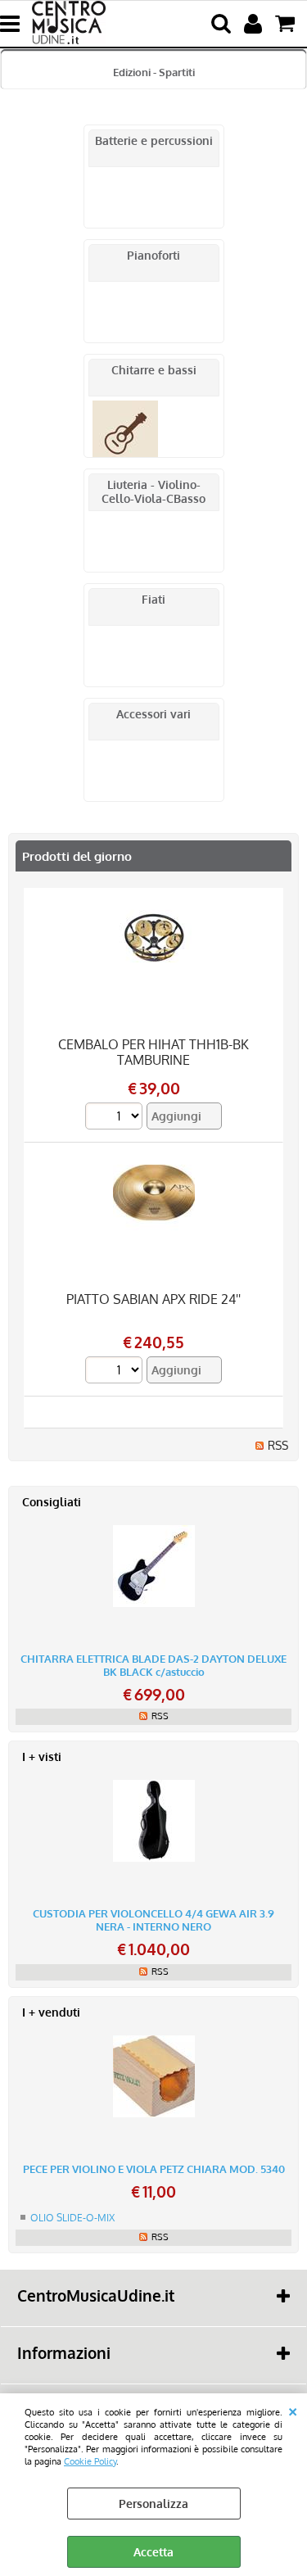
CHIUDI (293, 2410)
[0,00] (287, 24)
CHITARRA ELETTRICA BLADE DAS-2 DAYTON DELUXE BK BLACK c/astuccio (153, 1665)
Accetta (153, 2552)
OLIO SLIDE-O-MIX (72, 2218)
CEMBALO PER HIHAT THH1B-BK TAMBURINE (153, 1052)
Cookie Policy (90, 2461)
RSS (278, 1445)
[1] (116, 1118)
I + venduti (51, 2012)
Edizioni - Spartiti (154, 72)
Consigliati (52, 1502)
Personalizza (153, 2504)
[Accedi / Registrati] (255, 24)
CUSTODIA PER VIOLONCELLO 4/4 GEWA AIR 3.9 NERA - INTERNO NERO (153, 1920)
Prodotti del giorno (77, 856)
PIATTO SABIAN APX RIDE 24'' (153, 1299)
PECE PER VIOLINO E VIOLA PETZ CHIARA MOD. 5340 (154, 2169)
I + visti (42, 1757)
